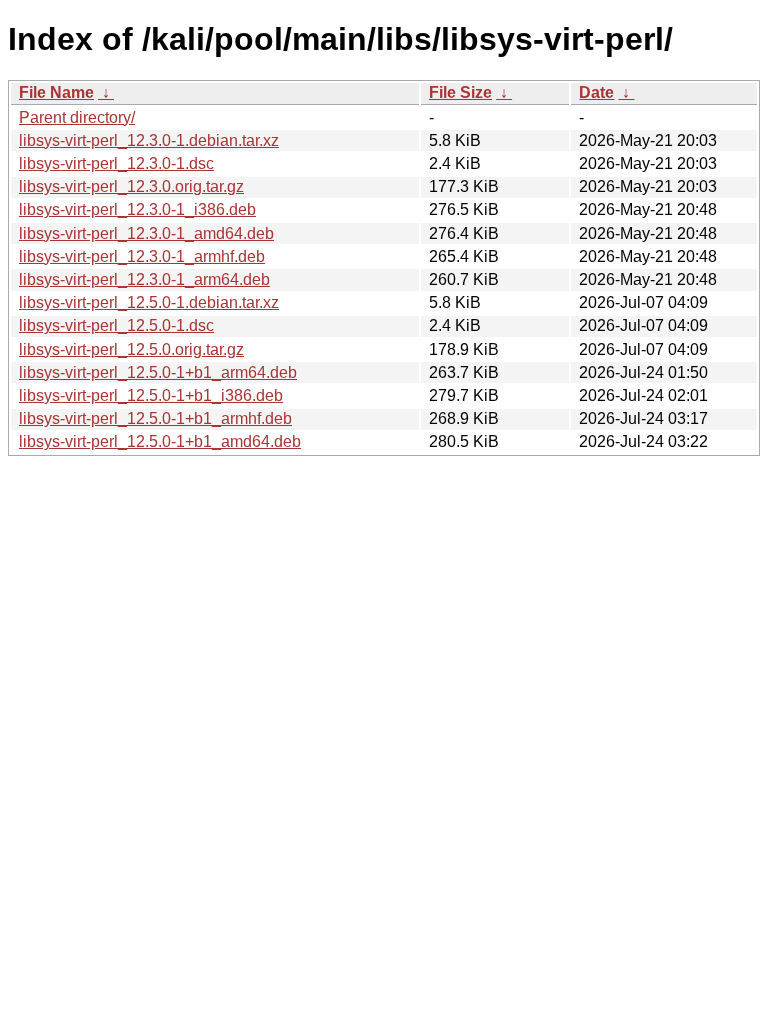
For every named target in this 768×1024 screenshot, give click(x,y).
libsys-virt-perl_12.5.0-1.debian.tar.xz (149, 302)
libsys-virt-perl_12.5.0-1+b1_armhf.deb (155, 418)
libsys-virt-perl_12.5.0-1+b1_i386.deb (151, 395)
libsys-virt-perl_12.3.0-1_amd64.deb (146, 233)
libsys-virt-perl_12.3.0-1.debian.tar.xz (149, 140)
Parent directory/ (77, 117)
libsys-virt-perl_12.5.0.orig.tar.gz (131, 349)
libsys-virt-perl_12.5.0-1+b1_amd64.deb (160, 441)
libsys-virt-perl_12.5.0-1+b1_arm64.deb (158, 372)
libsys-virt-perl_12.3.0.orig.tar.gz (131, 186)
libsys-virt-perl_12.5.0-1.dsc (116, 325)
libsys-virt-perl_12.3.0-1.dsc (116, 163)
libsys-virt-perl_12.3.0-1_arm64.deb (144, 279)
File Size (460, 92)
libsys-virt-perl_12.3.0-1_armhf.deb (142, 256)
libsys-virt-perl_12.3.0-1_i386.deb (137, 209)
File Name (56, 92)
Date (596, 92)
